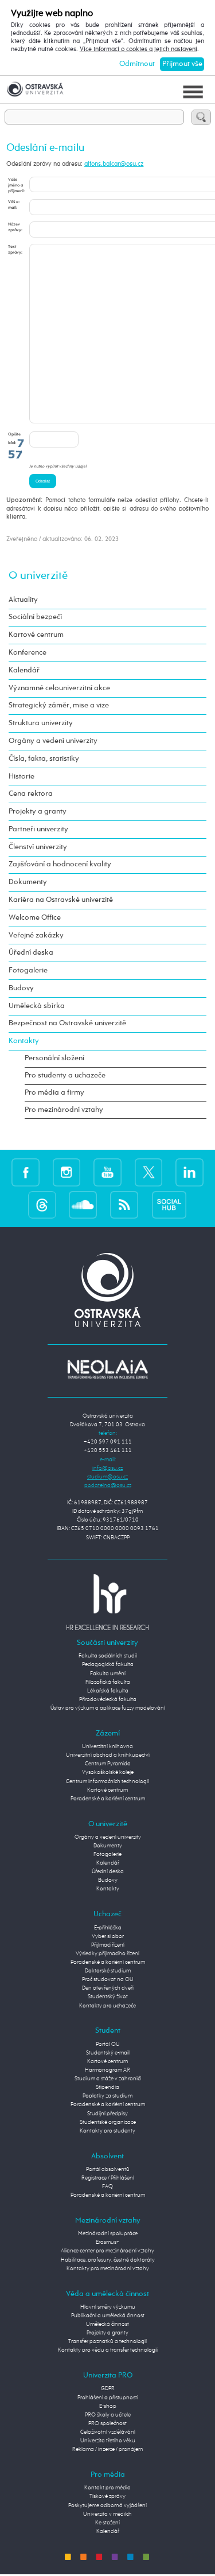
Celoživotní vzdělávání (108, 2432)
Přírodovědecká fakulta (108, 1699)
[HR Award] (108, 1602)
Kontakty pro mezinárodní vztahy (108, 2268)
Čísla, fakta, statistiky (44, 759)
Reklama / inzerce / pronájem (107, 2449)
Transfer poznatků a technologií (107, 2341)
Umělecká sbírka (37, 1006)
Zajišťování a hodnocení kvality (60, 864)
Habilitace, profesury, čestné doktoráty (108, 2260)
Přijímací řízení (108, 1945)
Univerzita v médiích (107, 2514)
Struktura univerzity (41, 723)
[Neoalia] (108, 1369)
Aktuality (23, 600)
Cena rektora (31, 794)
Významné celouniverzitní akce (59, 688)
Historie (21, 777)
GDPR (108, 2388)
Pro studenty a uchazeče (65, 1075)
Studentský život (108, 1997)
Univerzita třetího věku (108, 2441)
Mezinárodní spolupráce (108, 2233)
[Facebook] (26, 1173)
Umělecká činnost (107, 2324)
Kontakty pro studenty (107, 2131)
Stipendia (107, 2087)
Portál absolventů (108, 2169)
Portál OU (108, 2044)
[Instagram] (67, 1173)
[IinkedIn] (189, 1173)
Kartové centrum (36, 635)
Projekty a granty (38, 812)
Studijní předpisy (107, 2114)
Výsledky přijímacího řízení (107, 1954)
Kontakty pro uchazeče (107, 2006)
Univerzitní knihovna (107, 1746)
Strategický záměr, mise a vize (59, 705)
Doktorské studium (108, 1971)
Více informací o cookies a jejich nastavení (138, 49)
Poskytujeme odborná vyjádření (107, 2505)
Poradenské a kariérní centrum (108, 1799)
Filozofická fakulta (108, 1682)
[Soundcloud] (83, 1205)
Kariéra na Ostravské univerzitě (61, 900)
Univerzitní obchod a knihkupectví (108, 1755)
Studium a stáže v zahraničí (108, 2079)
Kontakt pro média (107, 2488)
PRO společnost (107, 2423)
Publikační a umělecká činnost (108, 2316)
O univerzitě (38, 576)
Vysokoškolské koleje (108, 1772)
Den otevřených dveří (108, 1988)
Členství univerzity (38, 847)
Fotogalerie (28, 970)
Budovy (21, 988)
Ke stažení (107, 2523)
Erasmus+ (108, 2242)
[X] (149, 1173)
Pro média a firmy (54, 1093)
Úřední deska (31, 953)
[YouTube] (107, 1173)
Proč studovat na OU (108, 1979)
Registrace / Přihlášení (108, 2178)
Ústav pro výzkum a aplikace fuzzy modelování (108, 1708)
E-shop (108, 2406)
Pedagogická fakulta (108, 1664)
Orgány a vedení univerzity (53, 741)
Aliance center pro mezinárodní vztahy (107, 2251)
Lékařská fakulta (108, 1691)
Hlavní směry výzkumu (108, 2307)
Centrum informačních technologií (107, 1781)
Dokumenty (28, 882)
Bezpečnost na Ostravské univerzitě (67, 1023)
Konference (28, 653)
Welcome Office (35, 918)
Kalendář (24, 670)
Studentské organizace (108, 2122)
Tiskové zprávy (107, 2496)
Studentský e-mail (108, 2053)
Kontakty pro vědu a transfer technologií (108, 2350)
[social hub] (169, 1205)
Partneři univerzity (38, 829)
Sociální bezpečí (35, 617)
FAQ (107, 2186)
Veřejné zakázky (36, 935)
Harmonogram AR (107, 2070)
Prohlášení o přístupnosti (108, 2398)
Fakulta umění (108, 1674)
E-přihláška (108, 1928)
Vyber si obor (108, 1936)
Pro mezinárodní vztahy (64, 1110)
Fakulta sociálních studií (108, 1656)
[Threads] (42, 1205)
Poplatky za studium (107, 2096)
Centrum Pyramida (108, 1764)
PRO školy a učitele (108, 2415)
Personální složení (54, 1058)
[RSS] (124, 1205)
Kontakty (24, 1041)
